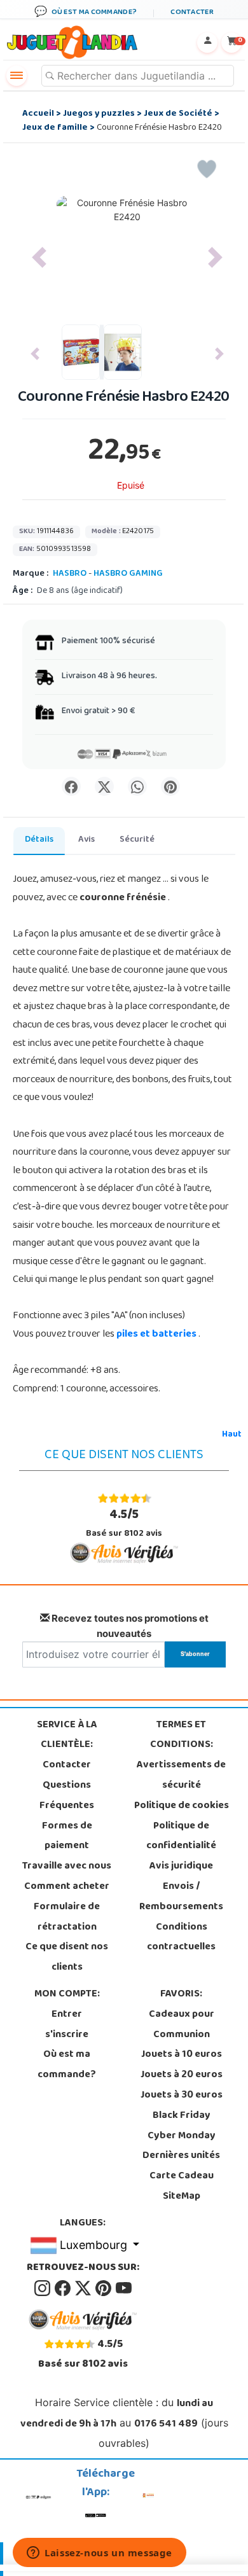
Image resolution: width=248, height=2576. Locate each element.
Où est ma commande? (67, 2065)
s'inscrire (67, 2035)
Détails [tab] (39, 840)
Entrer (67, 2015)
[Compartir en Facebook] (71, 786)
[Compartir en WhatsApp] (137, 786)
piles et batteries (157, 1335)
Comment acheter (67, 1887)
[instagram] (43, 2288)
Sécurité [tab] (137, 840)
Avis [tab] (86, 840)
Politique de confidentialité (181, 1837)
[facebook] (64, 2288)
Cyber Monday (182, 2136)
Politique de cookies (182, 1806)
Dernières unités (181, 2156)
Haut (232, 1435)
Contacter (67, 1765)
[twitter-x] (84, 2288)
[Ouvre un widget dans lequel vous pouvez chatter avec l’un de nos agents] (100, 2554)
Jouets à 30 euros (182, 2096)
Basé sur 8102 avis (124, 1523)
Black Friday (182, 2116)
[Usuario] (207, 43)
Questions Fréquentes (67, 1796)
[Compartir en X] (104, 786)
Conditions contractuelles (181, 1938)
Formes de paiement (67, 1837)
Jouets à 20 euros (182, 2075)
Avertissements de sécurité (181, 1776)
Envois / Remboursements (181, 1897)
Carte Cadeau (182, 2176)
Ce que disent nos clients (67, 1958)
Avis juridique (181, 1867)
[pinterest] (104, 2288)
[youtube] (124, 2288)
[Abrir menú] (17, 76)
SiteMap (182, 2197)
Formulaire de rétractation (67, 1918)
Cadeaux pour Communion (182, 2025)
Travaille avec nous (67, 1867)
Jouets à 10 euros (182, 2055)
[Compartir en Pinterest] (170, 786)
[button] (39, 258)
